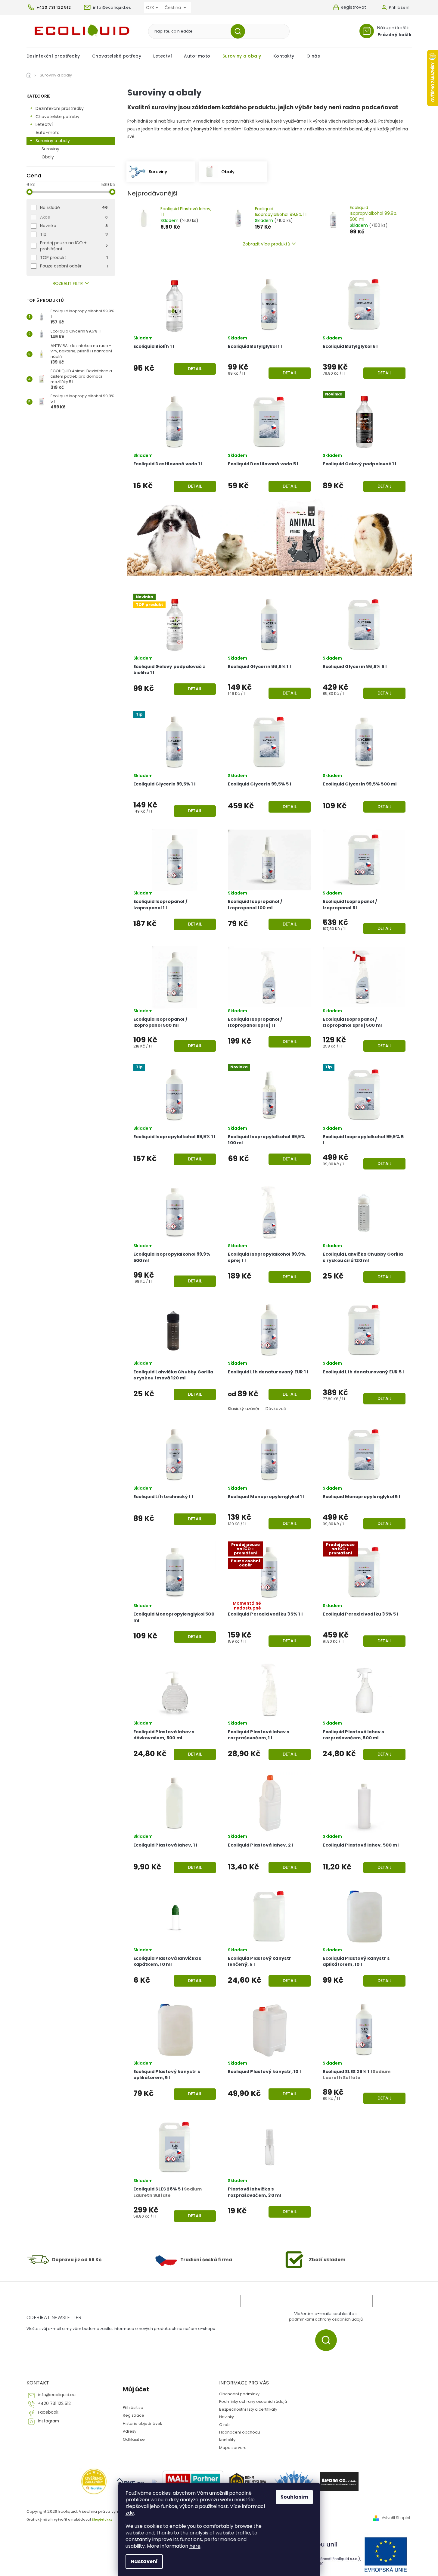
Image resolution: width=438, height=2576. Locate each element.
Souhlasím (294, 2497)
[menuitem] (56, 56)
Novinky (227, 2417)
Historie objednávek (142, 2423)
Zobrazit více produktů (267, 244)
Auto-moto (48, 133)
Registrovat (354, 7)
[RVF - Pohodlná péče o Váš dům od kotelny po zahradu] (131, 2482)
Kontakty (227, 2440)
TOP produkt (74, 258)
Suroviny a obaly (53, 141)
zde (130, 2513)
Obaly (48, 157)
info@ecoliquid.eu (57, 2395)
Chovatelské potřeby (57, 117)
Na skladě (74, 208)
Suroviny (50, 149)
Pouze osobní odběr (74, 266)
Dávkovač (276, 1409)
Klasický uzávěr (244, 1409)
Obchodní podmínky (239, 2394)
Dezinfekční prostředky (60, 108)
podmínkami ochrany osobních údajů (326, 2319)
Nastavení (144, 2561)
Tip (74, 234)
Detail (195, 369)
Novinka (74, 226)
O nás (225, 2425)
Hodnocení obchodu (240, 2432)
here (195, 2546)
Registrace (134, 2415)
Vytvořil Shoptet (396, 2518)
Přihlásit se (328, 2340)
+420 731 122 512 (54, 2404)
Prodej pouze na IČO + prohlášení (74, 246)
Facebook (48, 2412)
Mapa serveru (233, 2448)
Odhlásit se (134, 2439)
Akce (74, 217)
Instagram (48, 2421)
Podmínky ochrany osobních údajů (253, 2401)
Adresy (130, 2431)
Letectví (44, 124)
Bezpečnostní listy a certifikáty (248, 2409)
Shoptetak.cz (102, 2520)
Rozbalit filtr (68, 284)
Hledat (240, 31)
